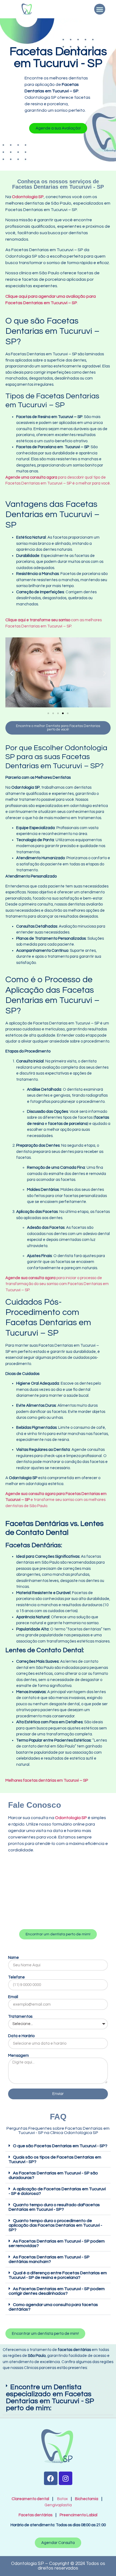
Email (13, 1997)
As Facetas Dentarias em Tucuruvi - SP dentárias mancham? (49, 2259)
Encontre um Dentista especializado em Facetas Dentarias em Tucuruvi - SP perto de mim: (50, 2398)
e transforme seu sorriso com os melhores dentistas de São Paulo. (56, 1500)
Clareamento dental (30, 2499)
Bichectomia (87, 2499)
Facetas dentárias (37, 2515)
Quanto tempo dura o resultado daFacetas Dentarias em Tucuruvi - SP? (54, 2207)
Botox (62, 2499)
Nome (13, 1958)
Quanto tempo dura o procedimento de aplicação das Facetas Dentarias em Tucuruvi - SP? (55, 2225)
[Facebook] (51, 2478)
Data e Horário (21, 2036)
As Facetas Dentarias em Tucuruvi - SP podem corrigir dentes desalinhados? (57, 2291)
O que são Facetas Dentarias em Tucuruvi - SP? (60, 2146)
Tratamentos (20, 2017)
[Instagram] (66, 2478)
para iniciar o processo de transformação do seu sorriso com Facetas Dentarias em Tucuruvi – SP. (57, 1284)
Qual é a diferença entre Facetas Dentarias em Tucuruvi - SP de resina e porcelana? (58, 2275)
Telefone (16, 1977)
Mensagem (18, 2056)
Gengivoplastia (58, 2505)
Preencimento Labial (77, 2515)
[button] (100, 9)
